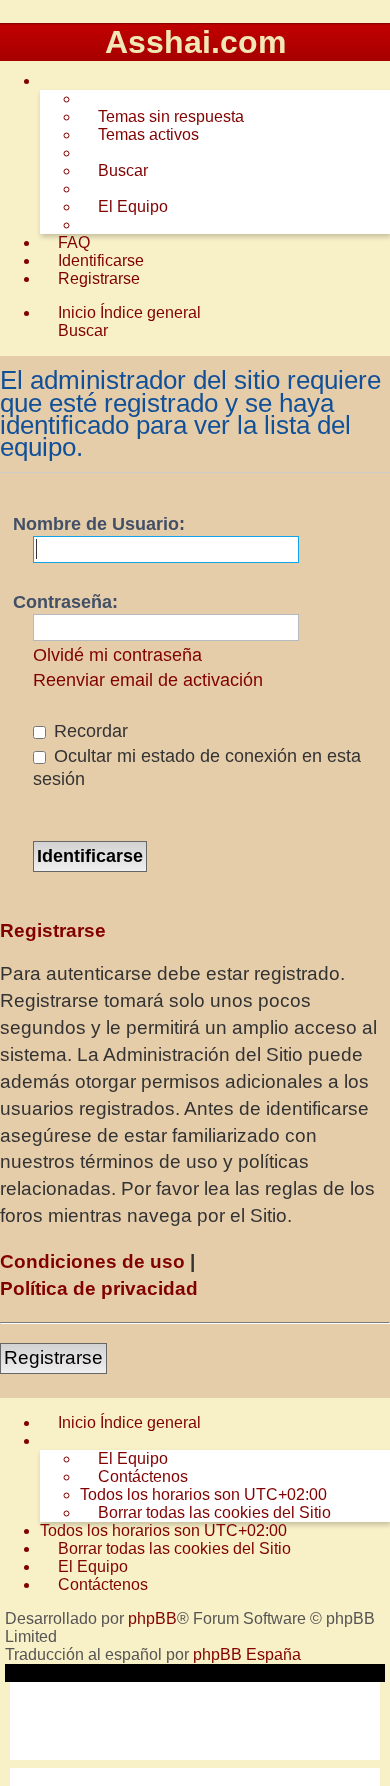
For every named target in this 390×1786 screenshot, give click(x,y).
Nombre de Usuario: (99, 524)
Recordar (88, 731)
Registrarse (53, 1357)
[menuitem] (162, 117)
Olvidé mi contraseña (117, 655)
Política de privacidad (99, 1288)
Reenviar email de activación (148, 680)
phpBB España (247, 1654)
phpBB (152, 1618)
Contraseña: (65, 602)
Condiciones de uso (92, 1261)
